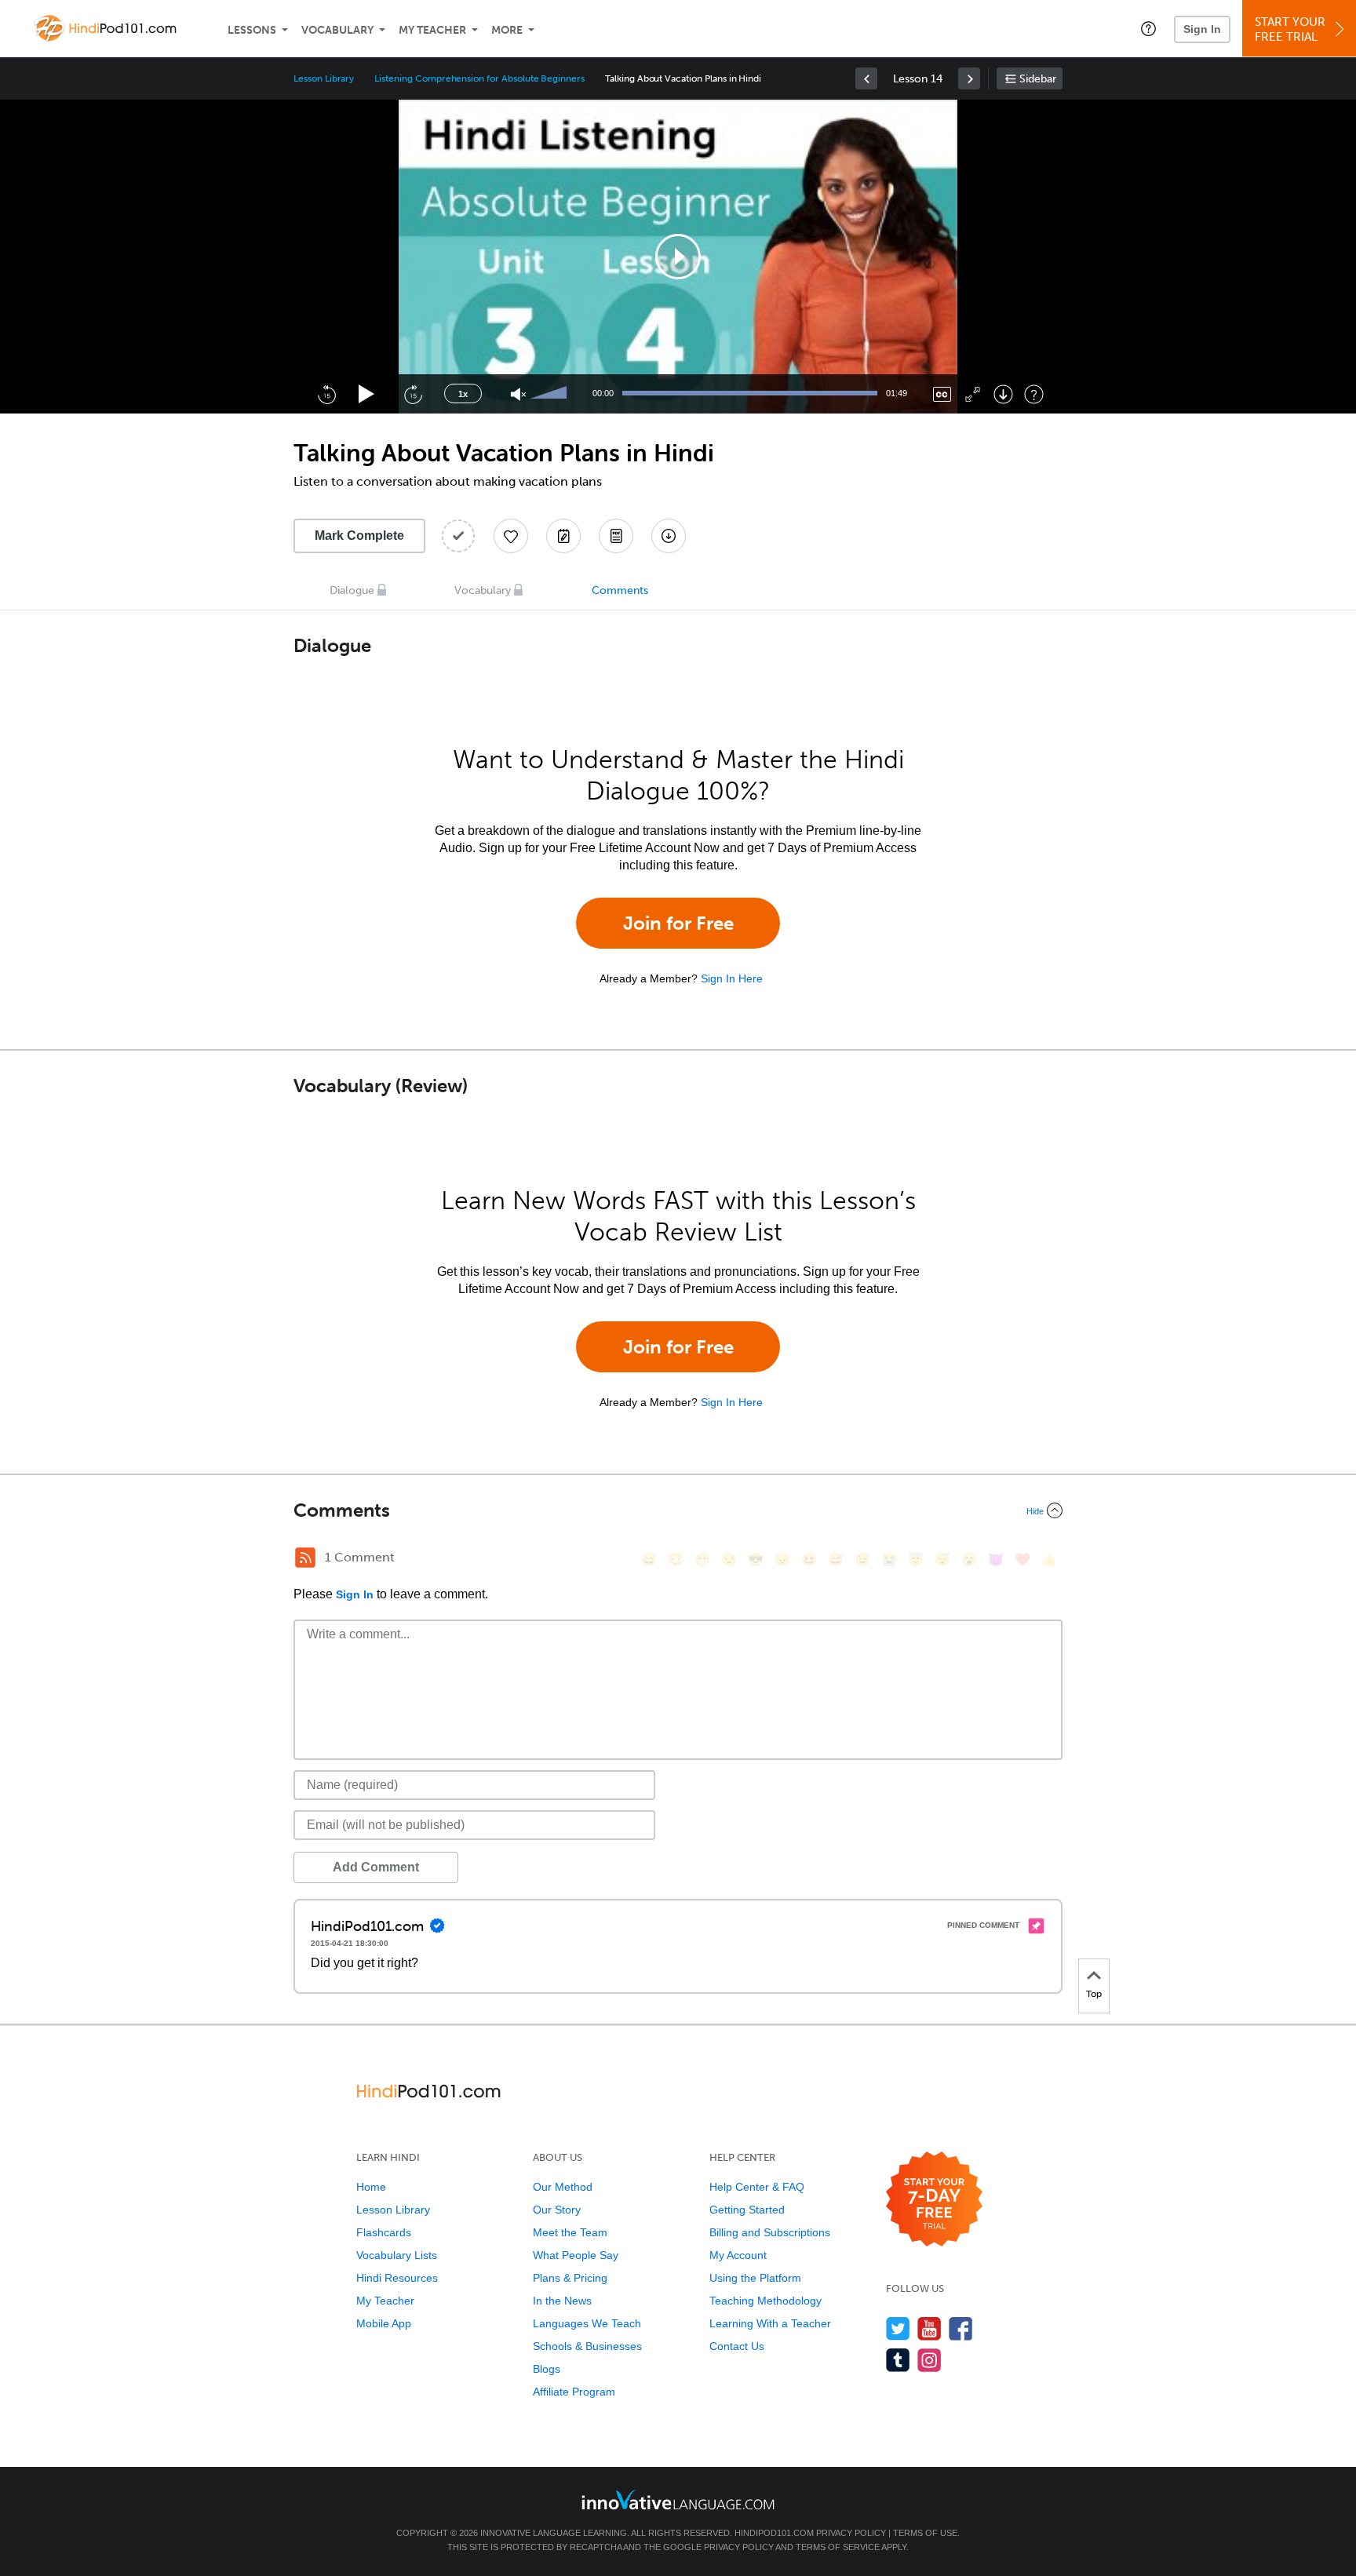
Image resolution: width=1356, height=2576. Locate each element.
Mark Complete (359, 536)
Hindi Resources (397, 2278)
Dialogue (352, 590)
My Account (738, 2255)
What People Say (576, 2255)
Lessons (252, 30)
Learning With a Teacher (770, 2323)
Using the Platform (755, 2278)
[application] (678, 257)
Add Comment (376, 1867)
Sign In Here (732, 978)
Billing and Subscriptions (770, 2232)
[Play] (367, 394)
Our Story (557, 2210)
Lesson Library (324, 78)
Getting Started (747, 2210)
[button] (1148, 28)
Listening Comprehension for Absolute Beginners (479, 78)
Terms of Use (925, 2533)
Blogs (547, 2369)
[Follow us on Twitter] (898, 2328)
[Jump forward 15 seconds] (413, 394)
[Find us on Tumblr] (898, 2360)
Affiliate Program (574, 2392)
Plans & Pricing (570, 2278)
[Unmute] (518, 394)
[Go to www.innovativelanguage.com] (678, 2499)
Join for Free (678, 923)
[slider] (551, 394)
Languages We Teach (587, 2323)
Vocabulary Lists (397, 2255)
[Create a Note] (563, 536)
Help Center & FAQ (757, 2187)
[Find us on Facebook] (961, 2328)
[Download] (1003, 394)
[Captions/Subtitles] (942, 394)
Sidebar (1038, 79)
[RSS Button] (305, 1558)
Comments (620, 590)
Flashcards (384, 2232)
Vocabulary (337, 30)
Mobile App (384, 2323)
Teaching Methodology (765, 2301)
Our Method (563, 2187)
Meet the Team (570, 2232)
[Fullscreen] (973, 394)
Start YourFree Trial (1290, 29)
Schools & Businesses (587, 2346)
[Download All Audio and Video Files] (669, 536)
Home (371, 2187)
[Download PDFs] (616, 536)
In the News (562, 2301)
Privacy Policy (851, 2533)
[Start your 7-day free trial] (934, 2200)
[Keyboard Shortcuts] (1034, 394)
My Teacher (432, 30)
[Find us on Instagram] (930, 2360)
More (507, 30)
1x (463, 394)
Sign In (1202, 29)
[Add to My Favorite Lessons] (511, 536)
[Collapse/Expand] (678, 1510)
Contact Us (737, 2346)
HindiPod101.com (774, 2533)
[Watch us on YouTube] (930, 2328)
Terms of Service (838, 2547)
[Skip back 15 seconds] (326, 394)
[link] (866, 78)
